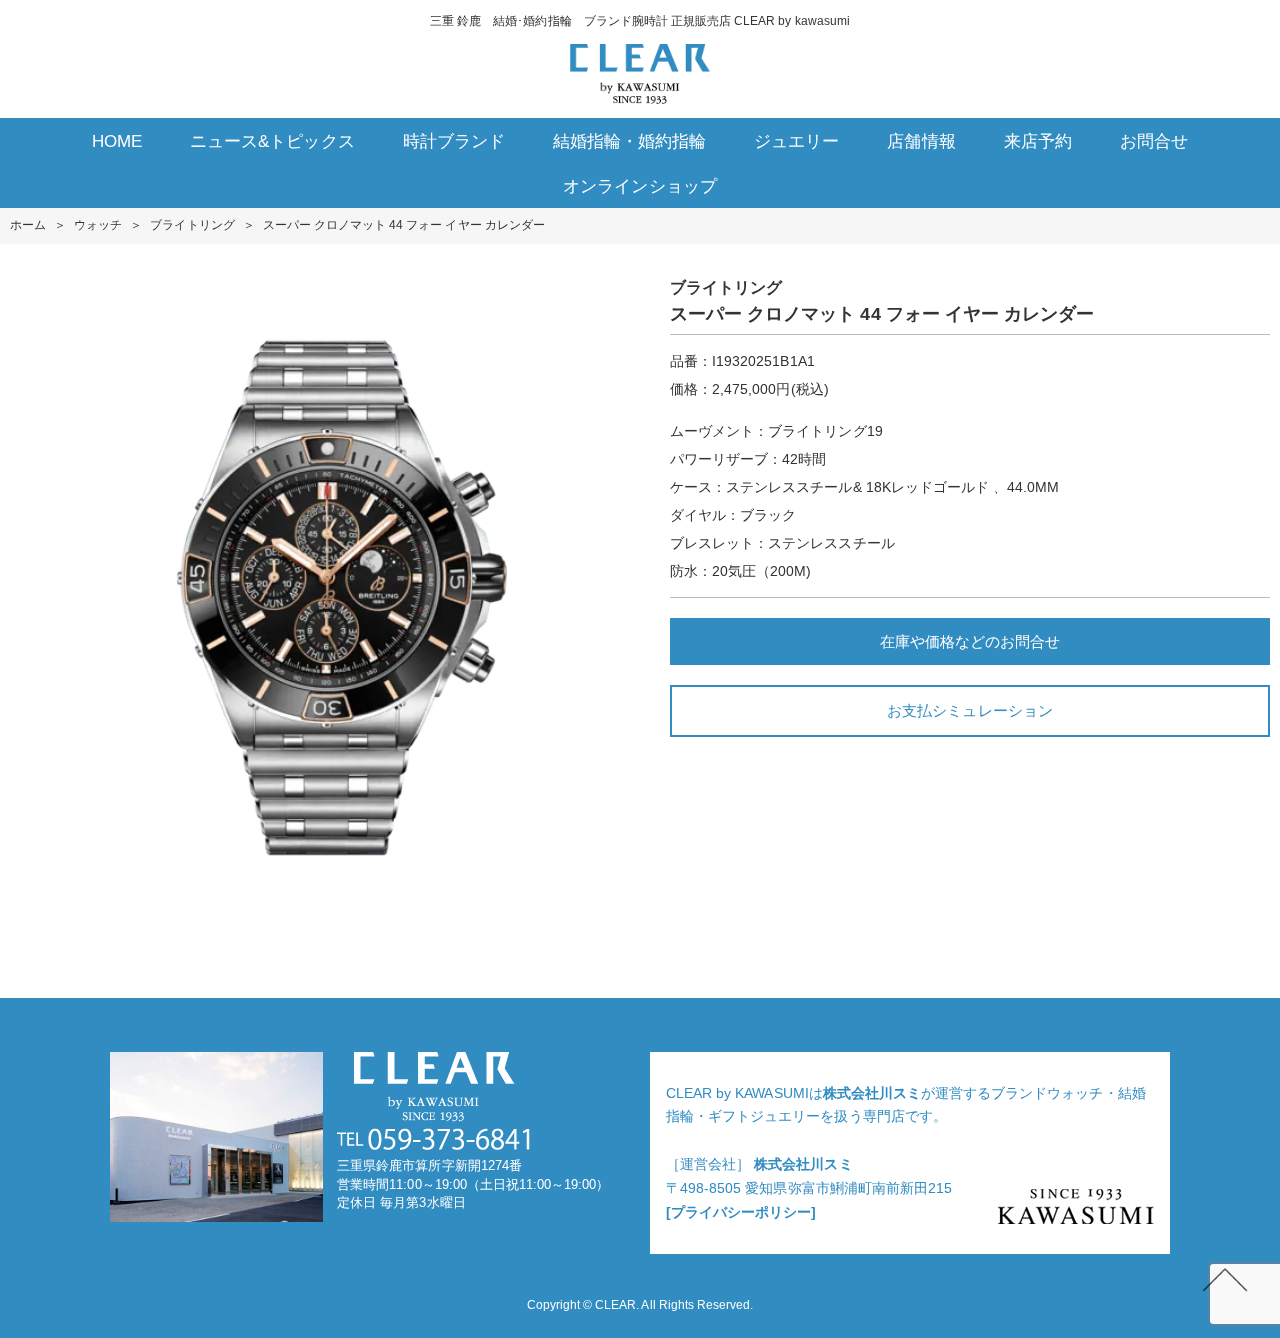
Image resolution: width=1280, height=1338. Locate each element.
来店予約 (1038, 141)
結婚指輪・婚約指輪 (629, 141)
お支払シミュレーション (969, 710)
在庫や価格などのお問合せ (970, 641)
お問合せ (1154, 141)
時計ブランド (454, 141)
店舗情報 (921, 141)
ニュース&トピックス (272, 141)
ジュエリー (796, 141)
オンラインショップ (639, 186)
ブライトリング (192, 225)
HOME (117, 141)
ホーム (28, 225)
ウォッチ (98, 225)
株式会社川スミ (872, 1093)
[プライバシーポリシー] (741, 1212)
